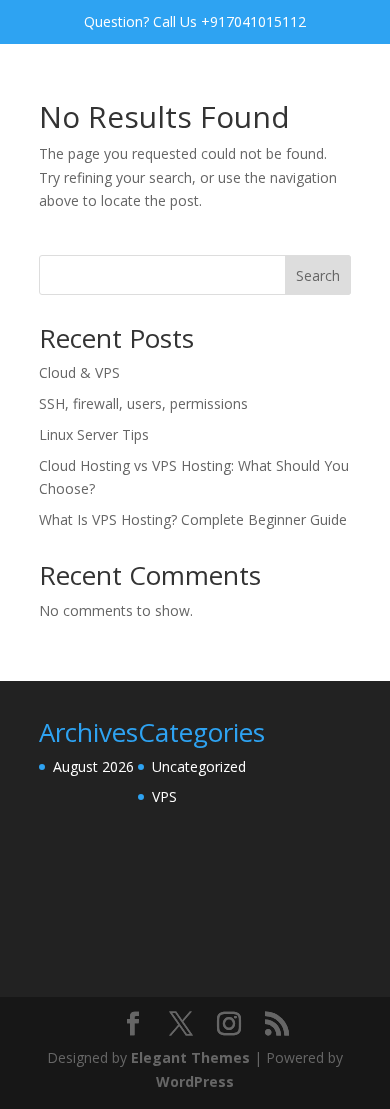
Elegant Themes (190, 1057)
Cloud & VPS (79, 372)
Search (318, 275)
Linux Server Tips (94, 434)
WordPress (195, 1081)
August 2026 (93, 766)
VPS (164, 796)
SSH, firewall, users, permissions (143, 403)
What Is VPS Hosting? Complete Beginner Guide (193, 519)
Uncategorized (199, 766)
